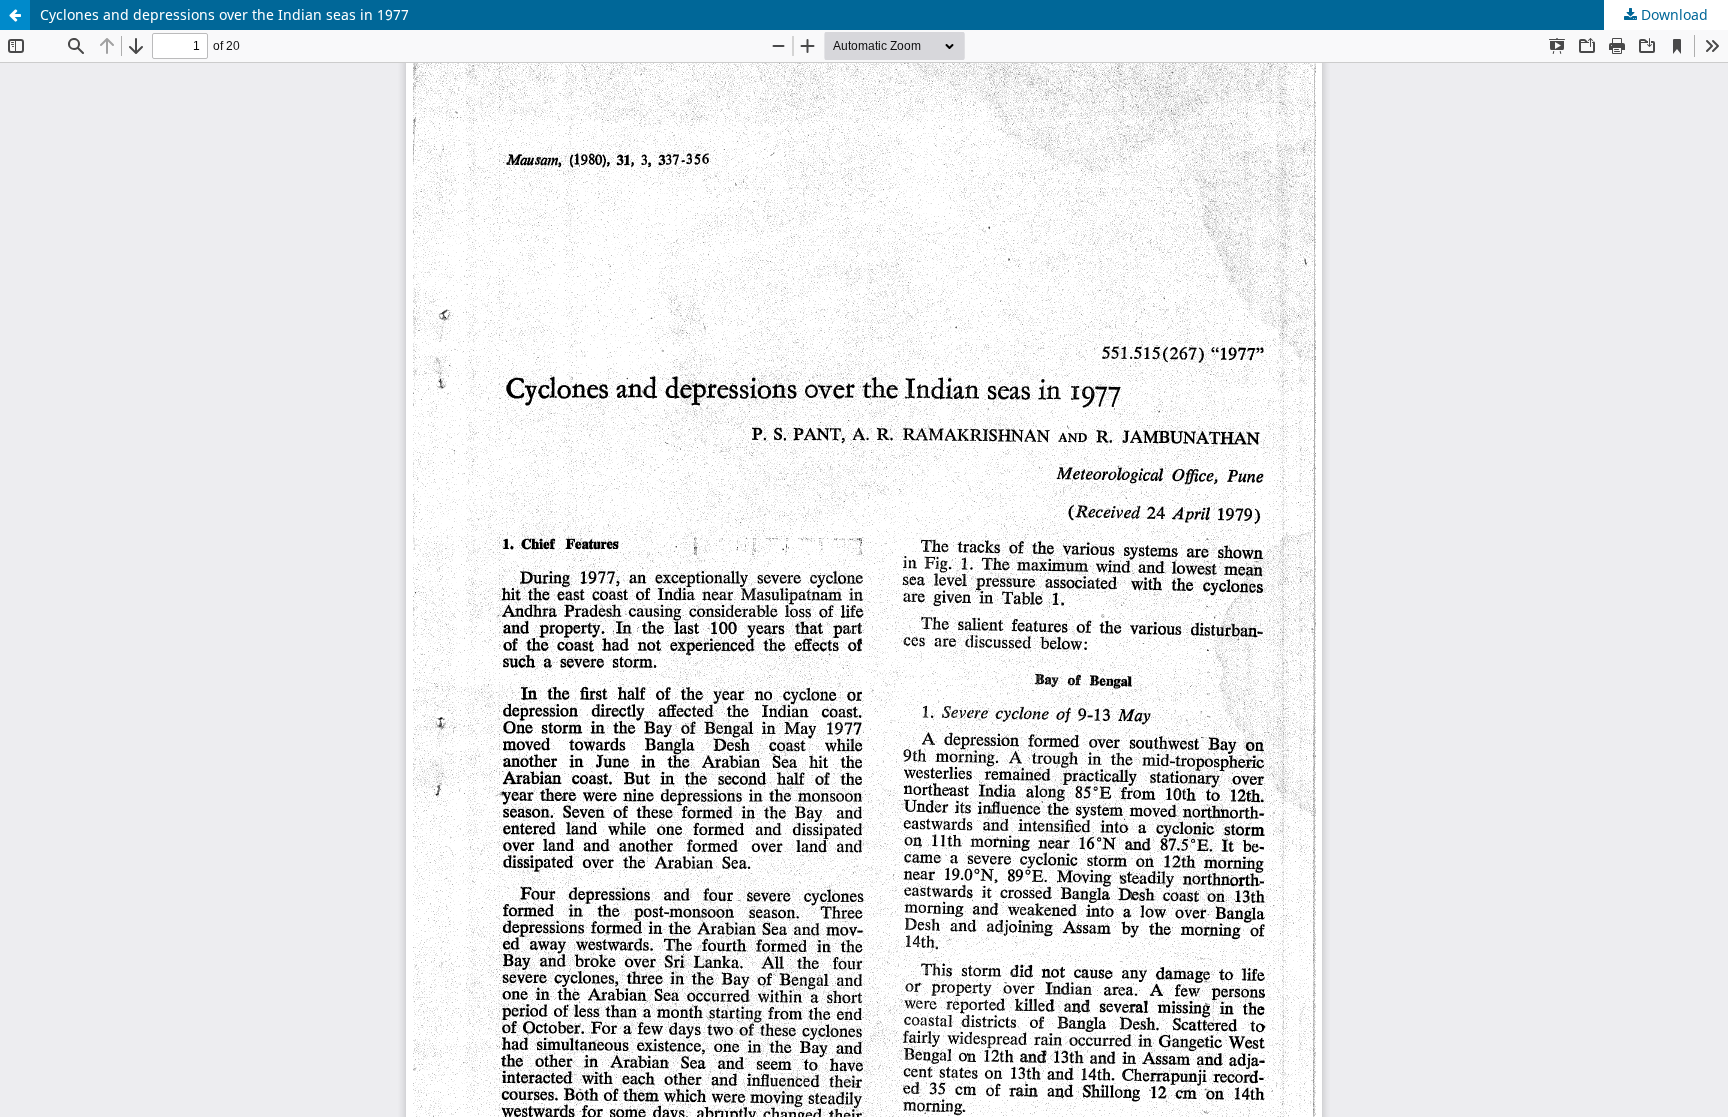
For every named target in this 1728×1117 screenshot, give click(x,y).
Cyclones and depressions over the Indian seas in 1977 (224, 14)
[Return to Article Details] (15, 15)
